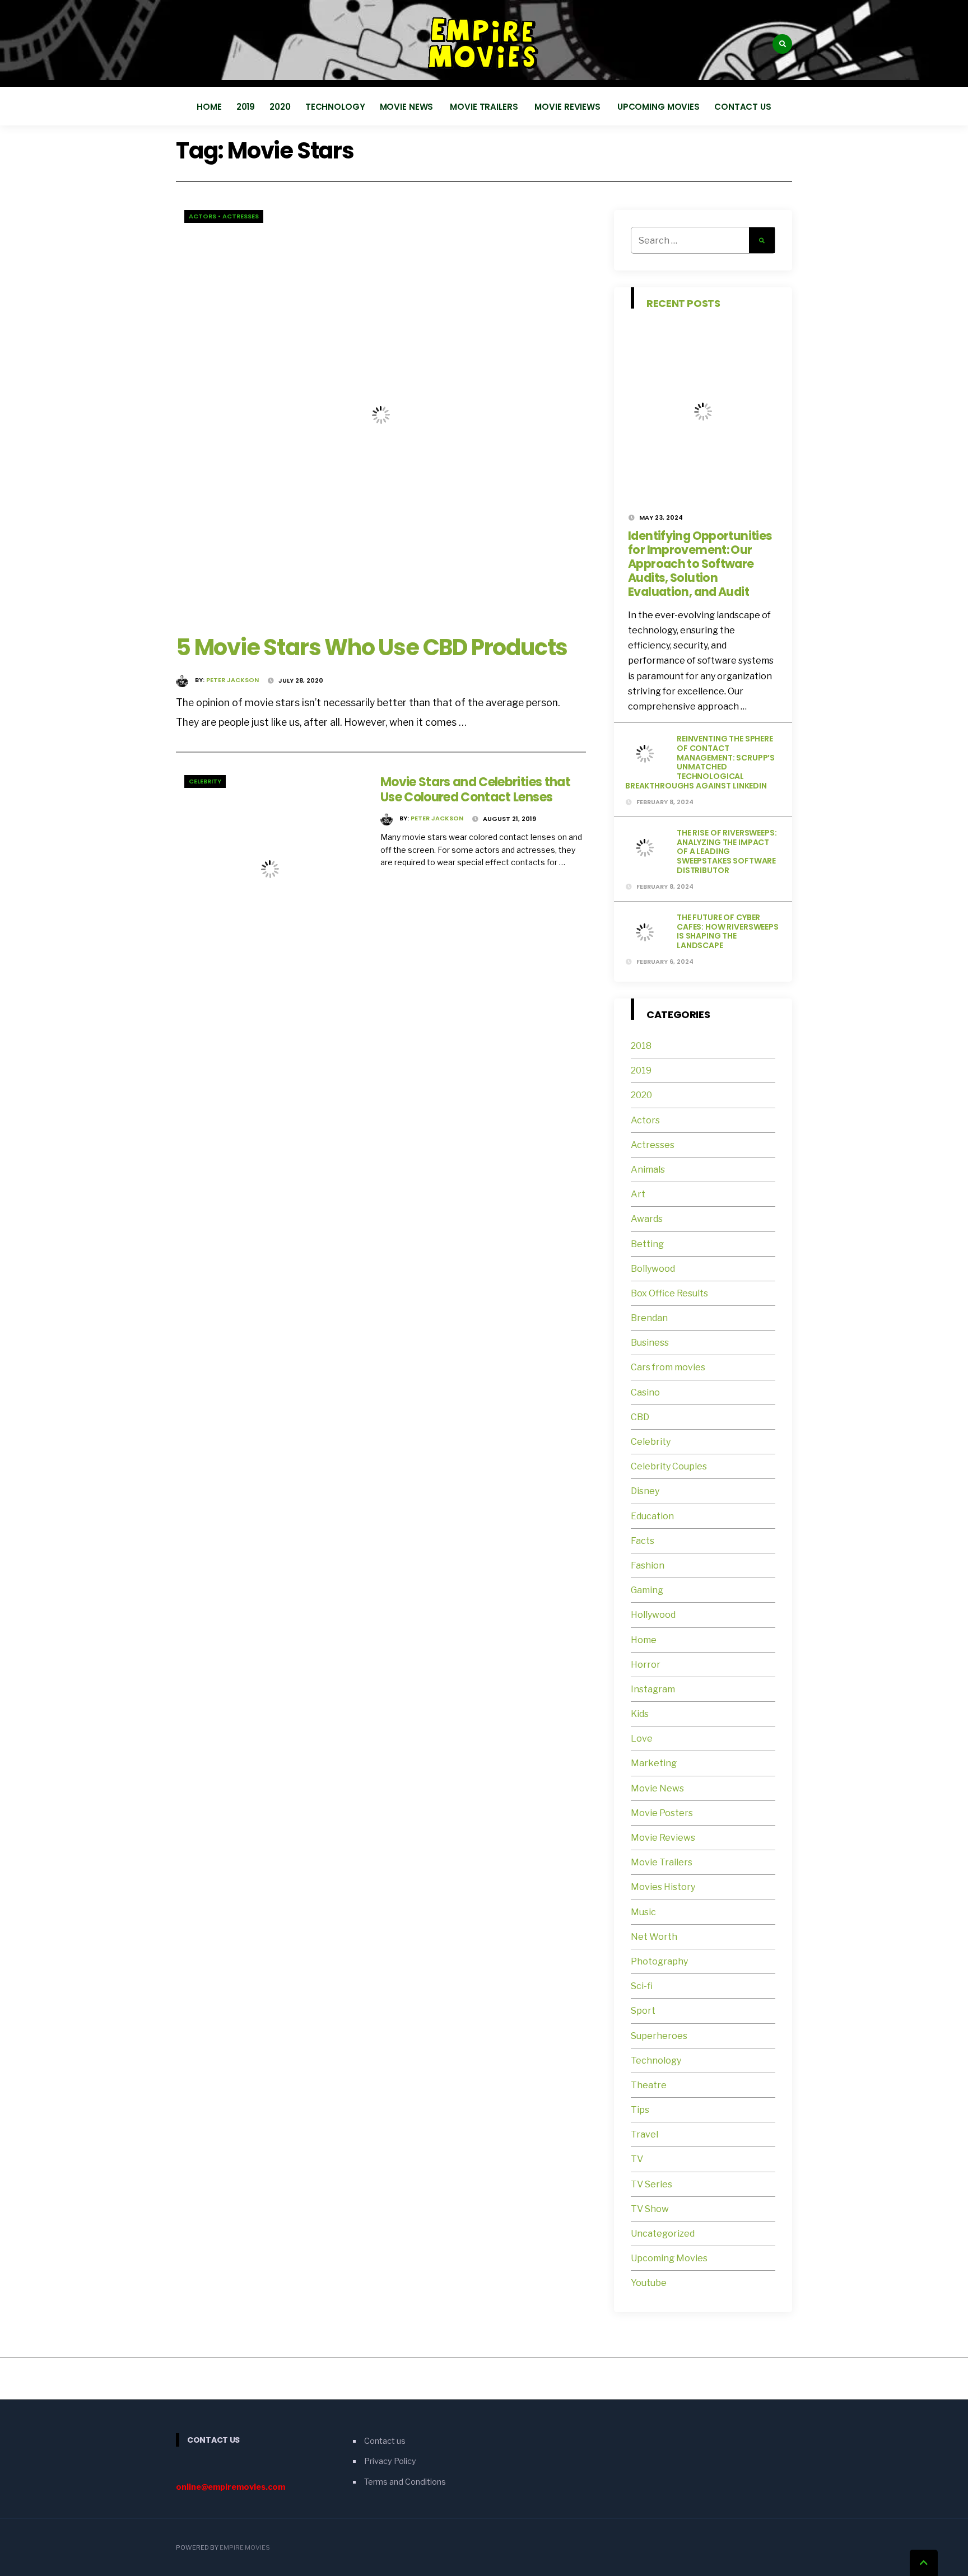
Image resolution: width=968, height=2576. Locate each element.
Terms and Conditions (405, 2482)
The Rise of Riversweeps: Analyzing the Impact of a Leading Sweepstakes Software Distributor (727, 851)
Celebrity (205, 781)
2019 (246, 107)
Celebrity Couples (669, 1466)
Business (650, 1343)
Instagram (653, 1689)
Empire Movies (245, 2547)
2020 (280, 107)
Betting (647, 1244)
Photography (659, 1961)
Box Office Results (669, 1293)
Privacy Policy (390, 2461)
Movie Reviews (568, 107)
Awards (647, 1219)
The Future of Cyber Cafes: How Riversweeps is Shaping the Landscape (728, 931)
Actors (203, 216)
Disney (645, 1491)
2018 (641, 1046)
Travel (644, 2134)
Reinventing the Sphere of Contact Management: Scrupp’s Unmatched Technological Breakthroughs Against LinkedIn (700, 762)
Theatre (649, 2085)
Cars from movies (668, 1367)
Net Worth (654, 1937)
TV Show (650, 2209)
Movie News (408, 107)
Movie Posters (663, 1813)
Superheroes (659, 2036)
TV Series (651, 2184)
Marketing (654, 1763)
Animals (648, 1170)
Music (643, 1912)
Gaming (647, 1590)
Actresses (241, 216)
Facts (643, 1541)
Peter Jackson (232, 680)
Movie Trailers (485, 107)
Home (209, 107)
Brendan (649, 1318)
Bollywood (653, 1269)
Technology (335, 107)
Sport (643, 2011)
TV (637, 2159)
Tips (640, 2110)
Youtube (649, 2283)
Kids (640, 1714)
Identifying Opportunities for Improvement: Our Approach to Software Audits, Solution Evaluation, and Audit (700, 564)
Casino (645, 1392)
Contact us (743, 107)
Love (642, 1739)
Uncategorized (663, 2234)
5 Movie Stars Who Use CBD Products (372, 647)
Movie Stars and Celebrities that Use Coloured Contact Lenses (475, 789)
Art (638, 1194)
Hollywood (653, 1615)
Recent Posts (683, 303)
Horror (646, 1665)
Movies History (663, 1887)
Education (652, 1516)
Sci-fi (642, 1986)
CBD (640, 1417)
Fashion (648, 1565)
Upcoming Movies (658, 107)
